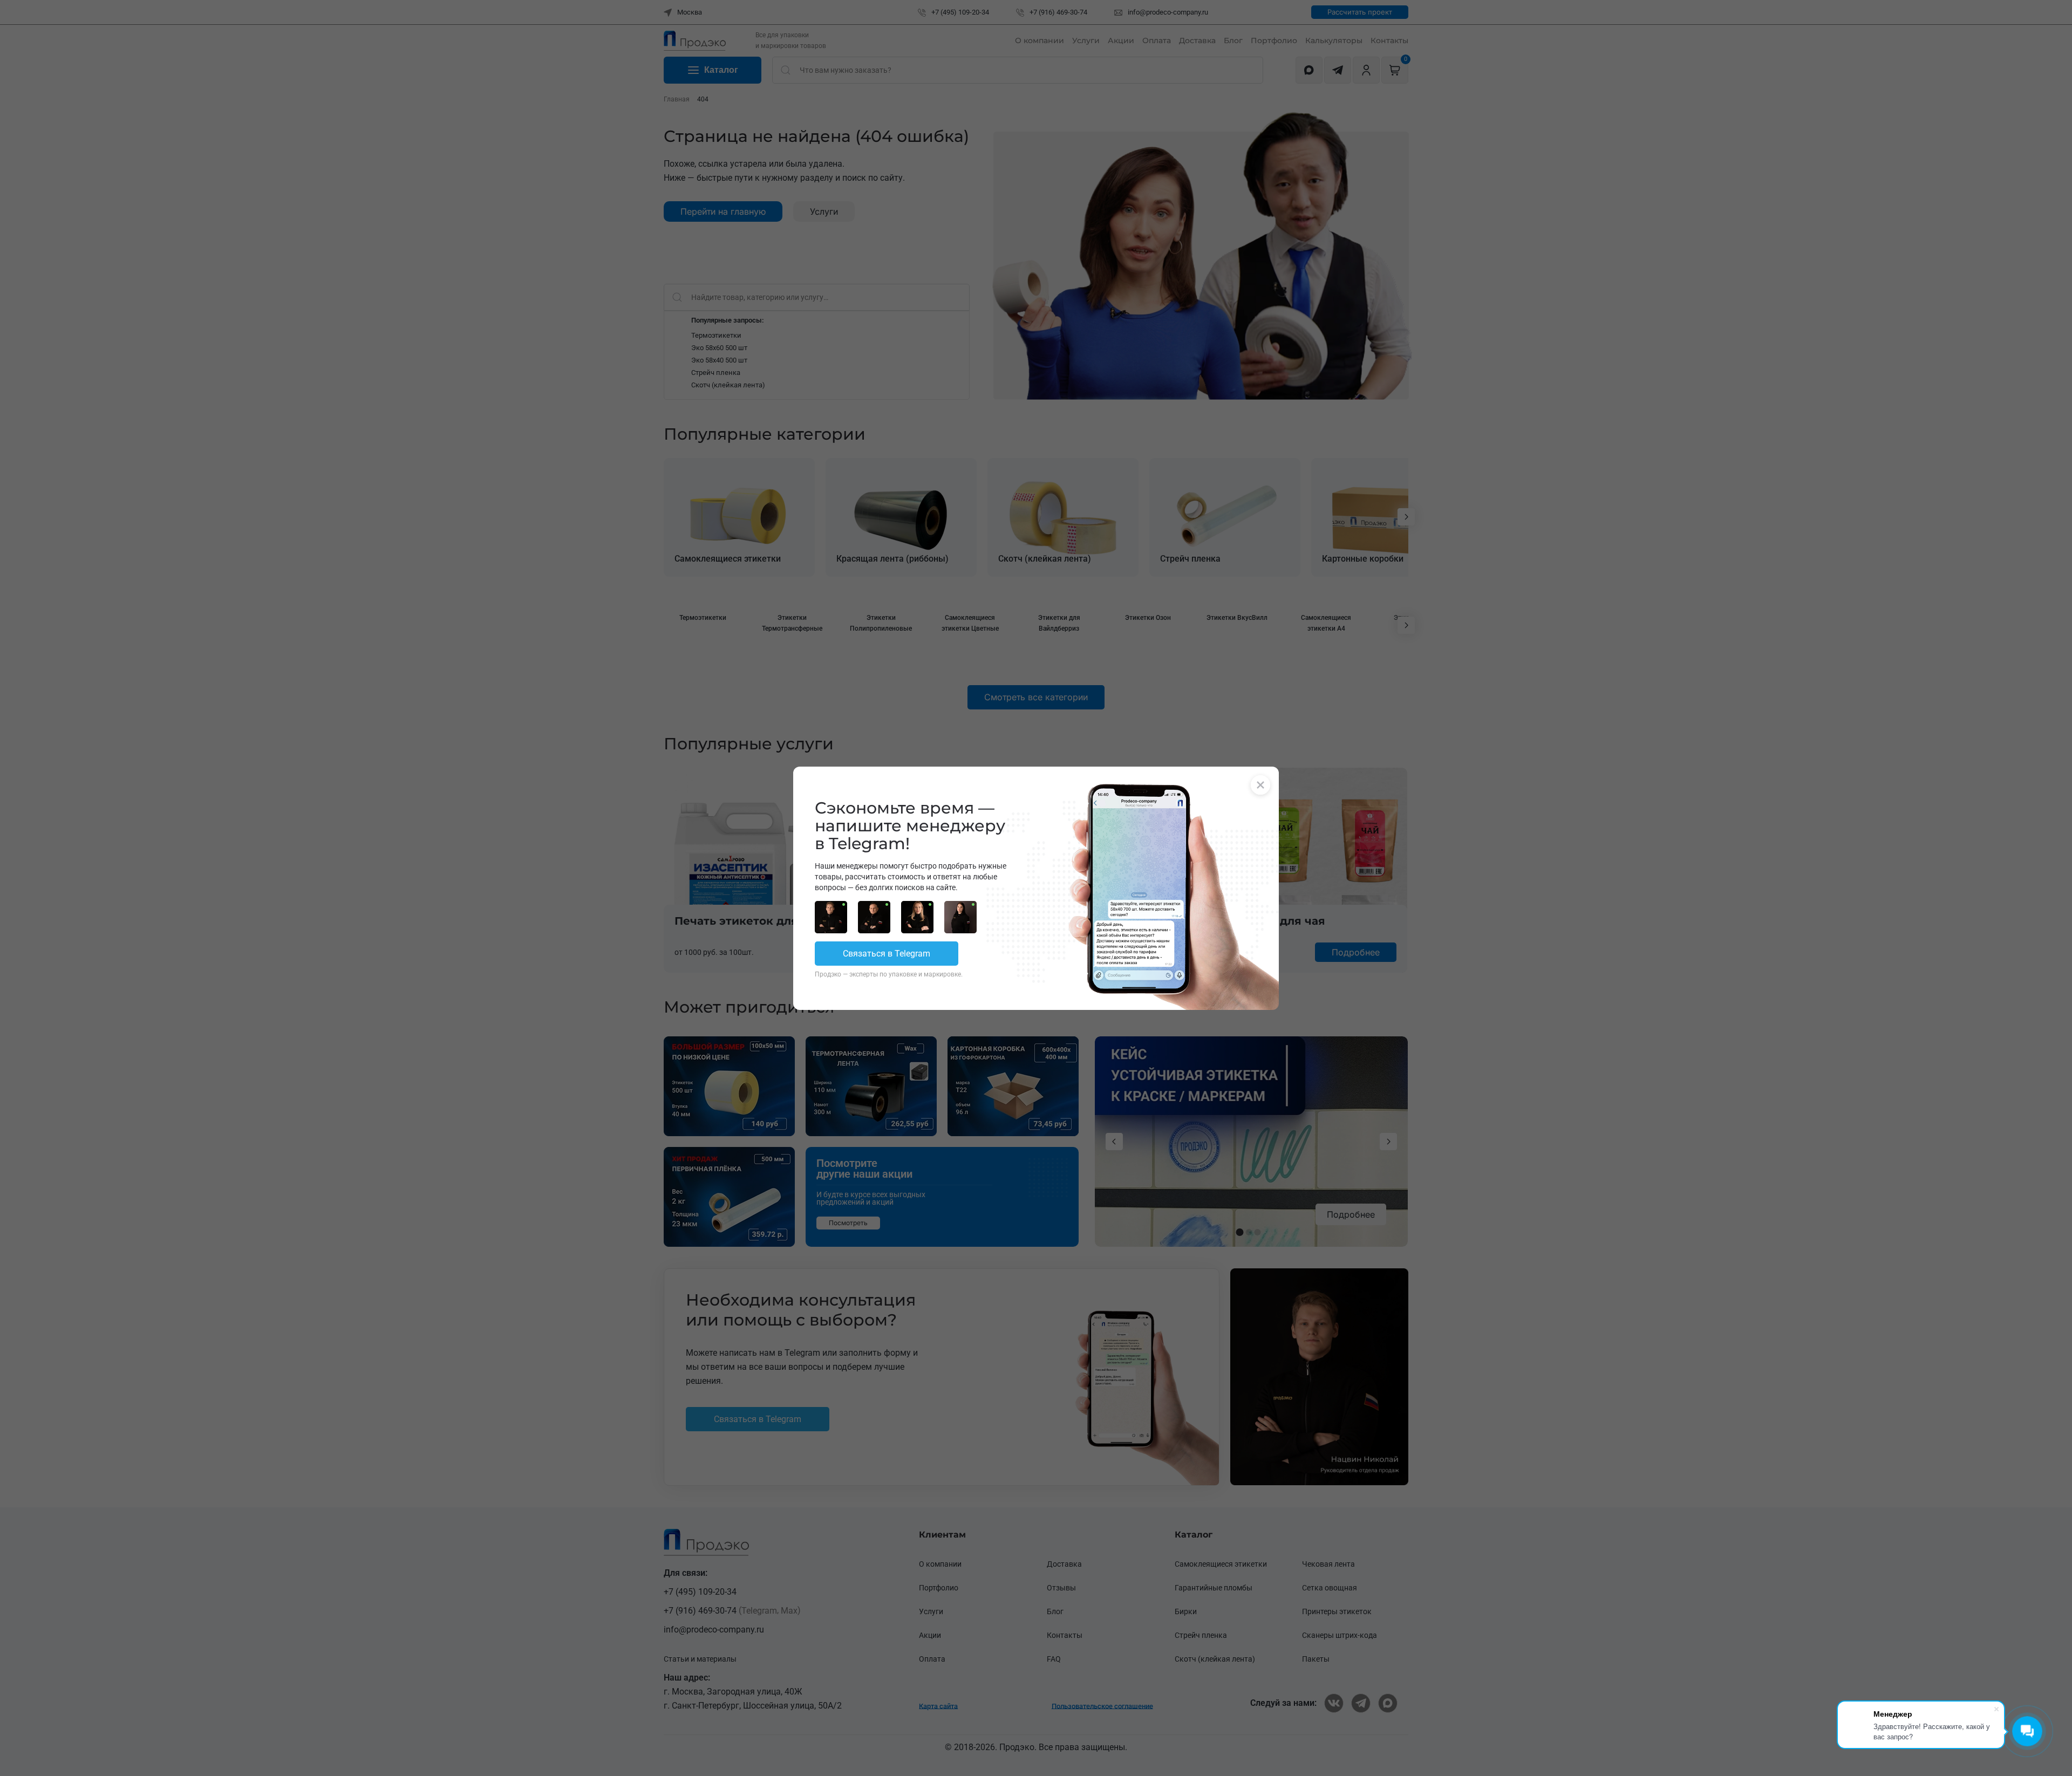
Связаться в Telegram (887, 954)
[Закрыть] (1260, 785)
